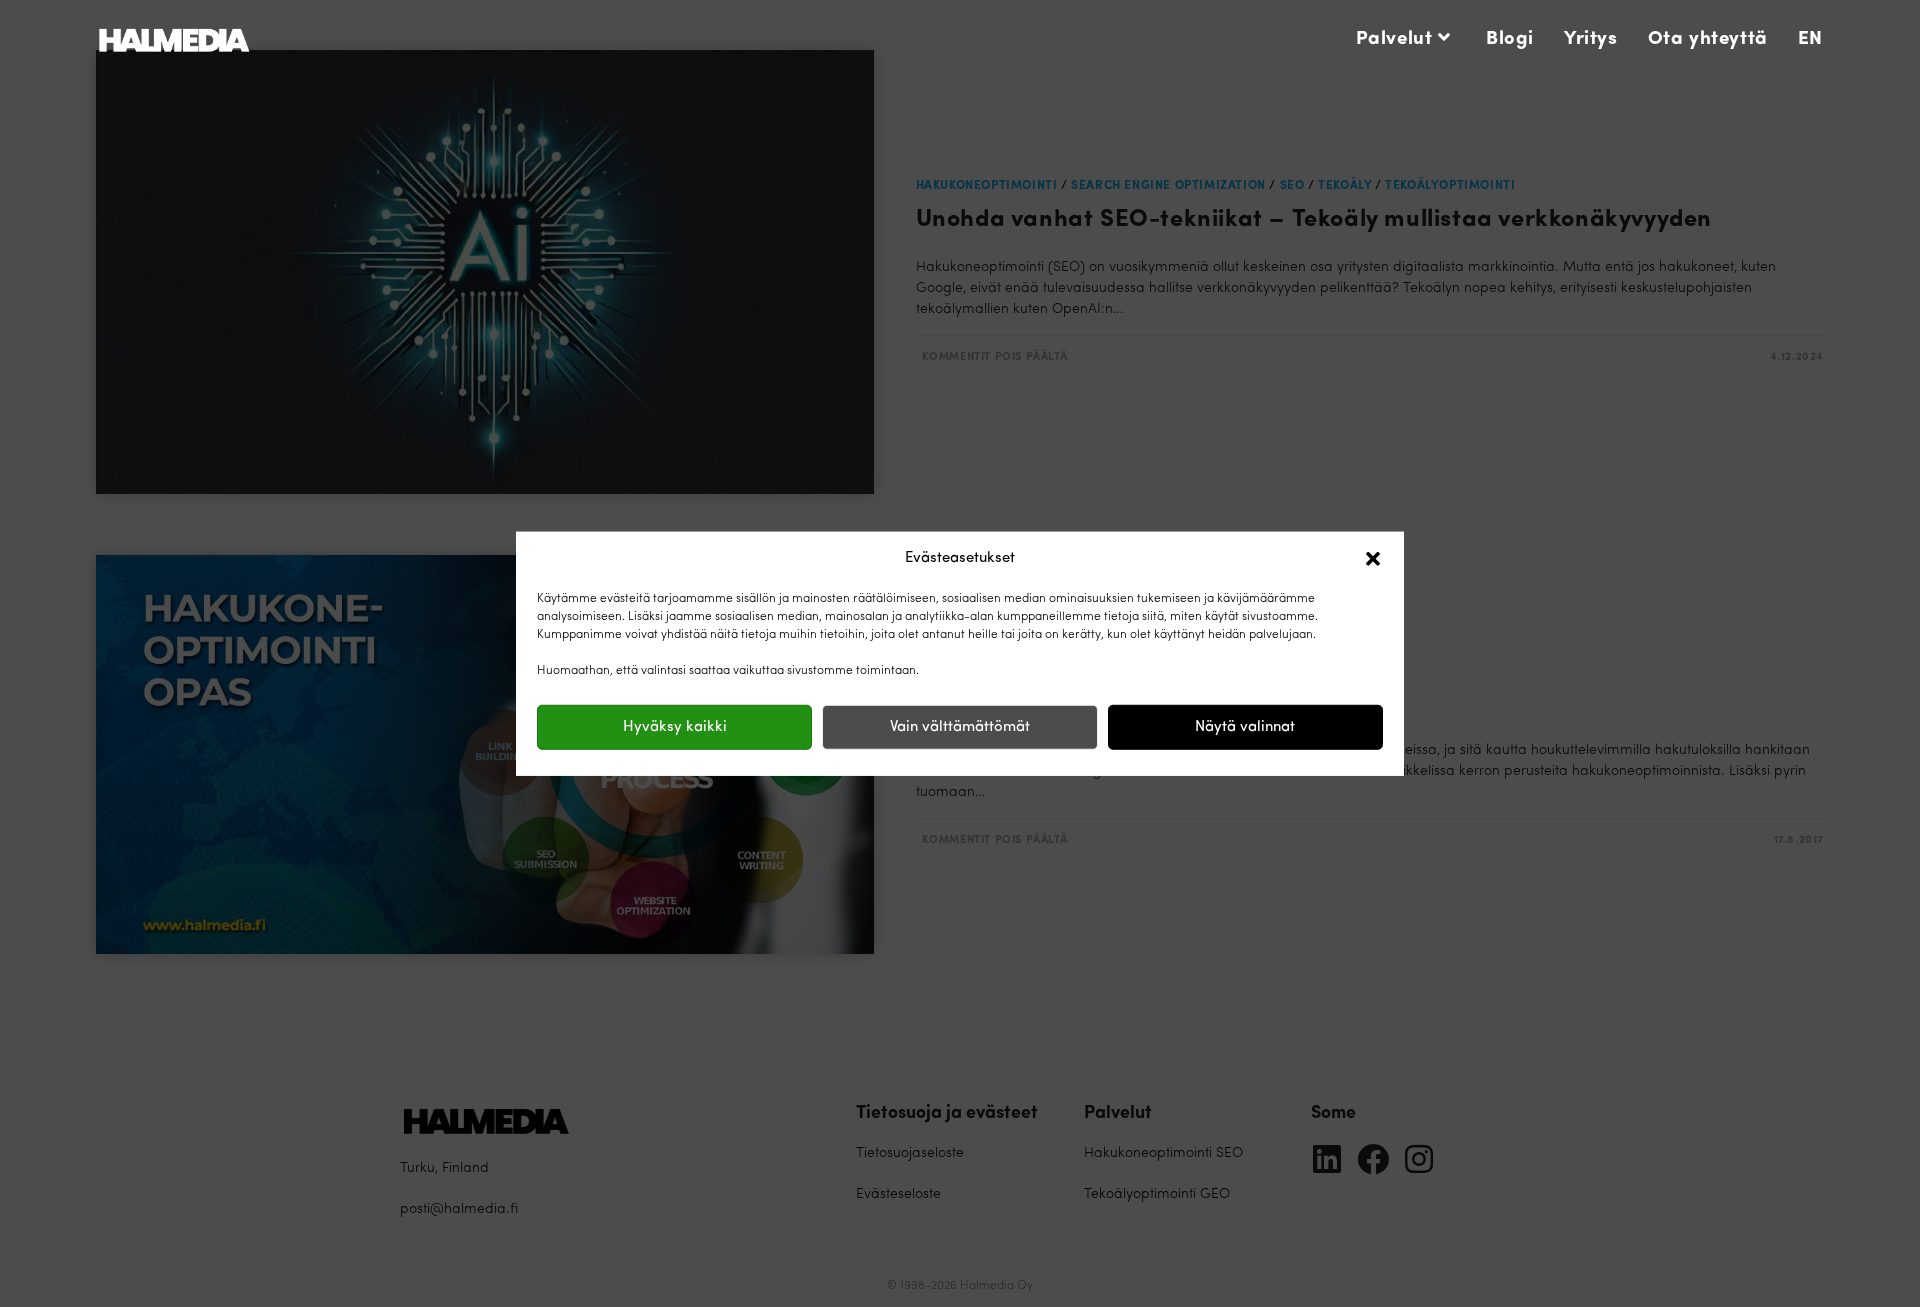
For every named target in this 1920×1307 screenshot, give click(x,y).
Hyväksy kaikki (675, 726)
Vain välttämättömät (960, 726)
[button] (1373, 559)
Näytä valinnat (1245, 726)
